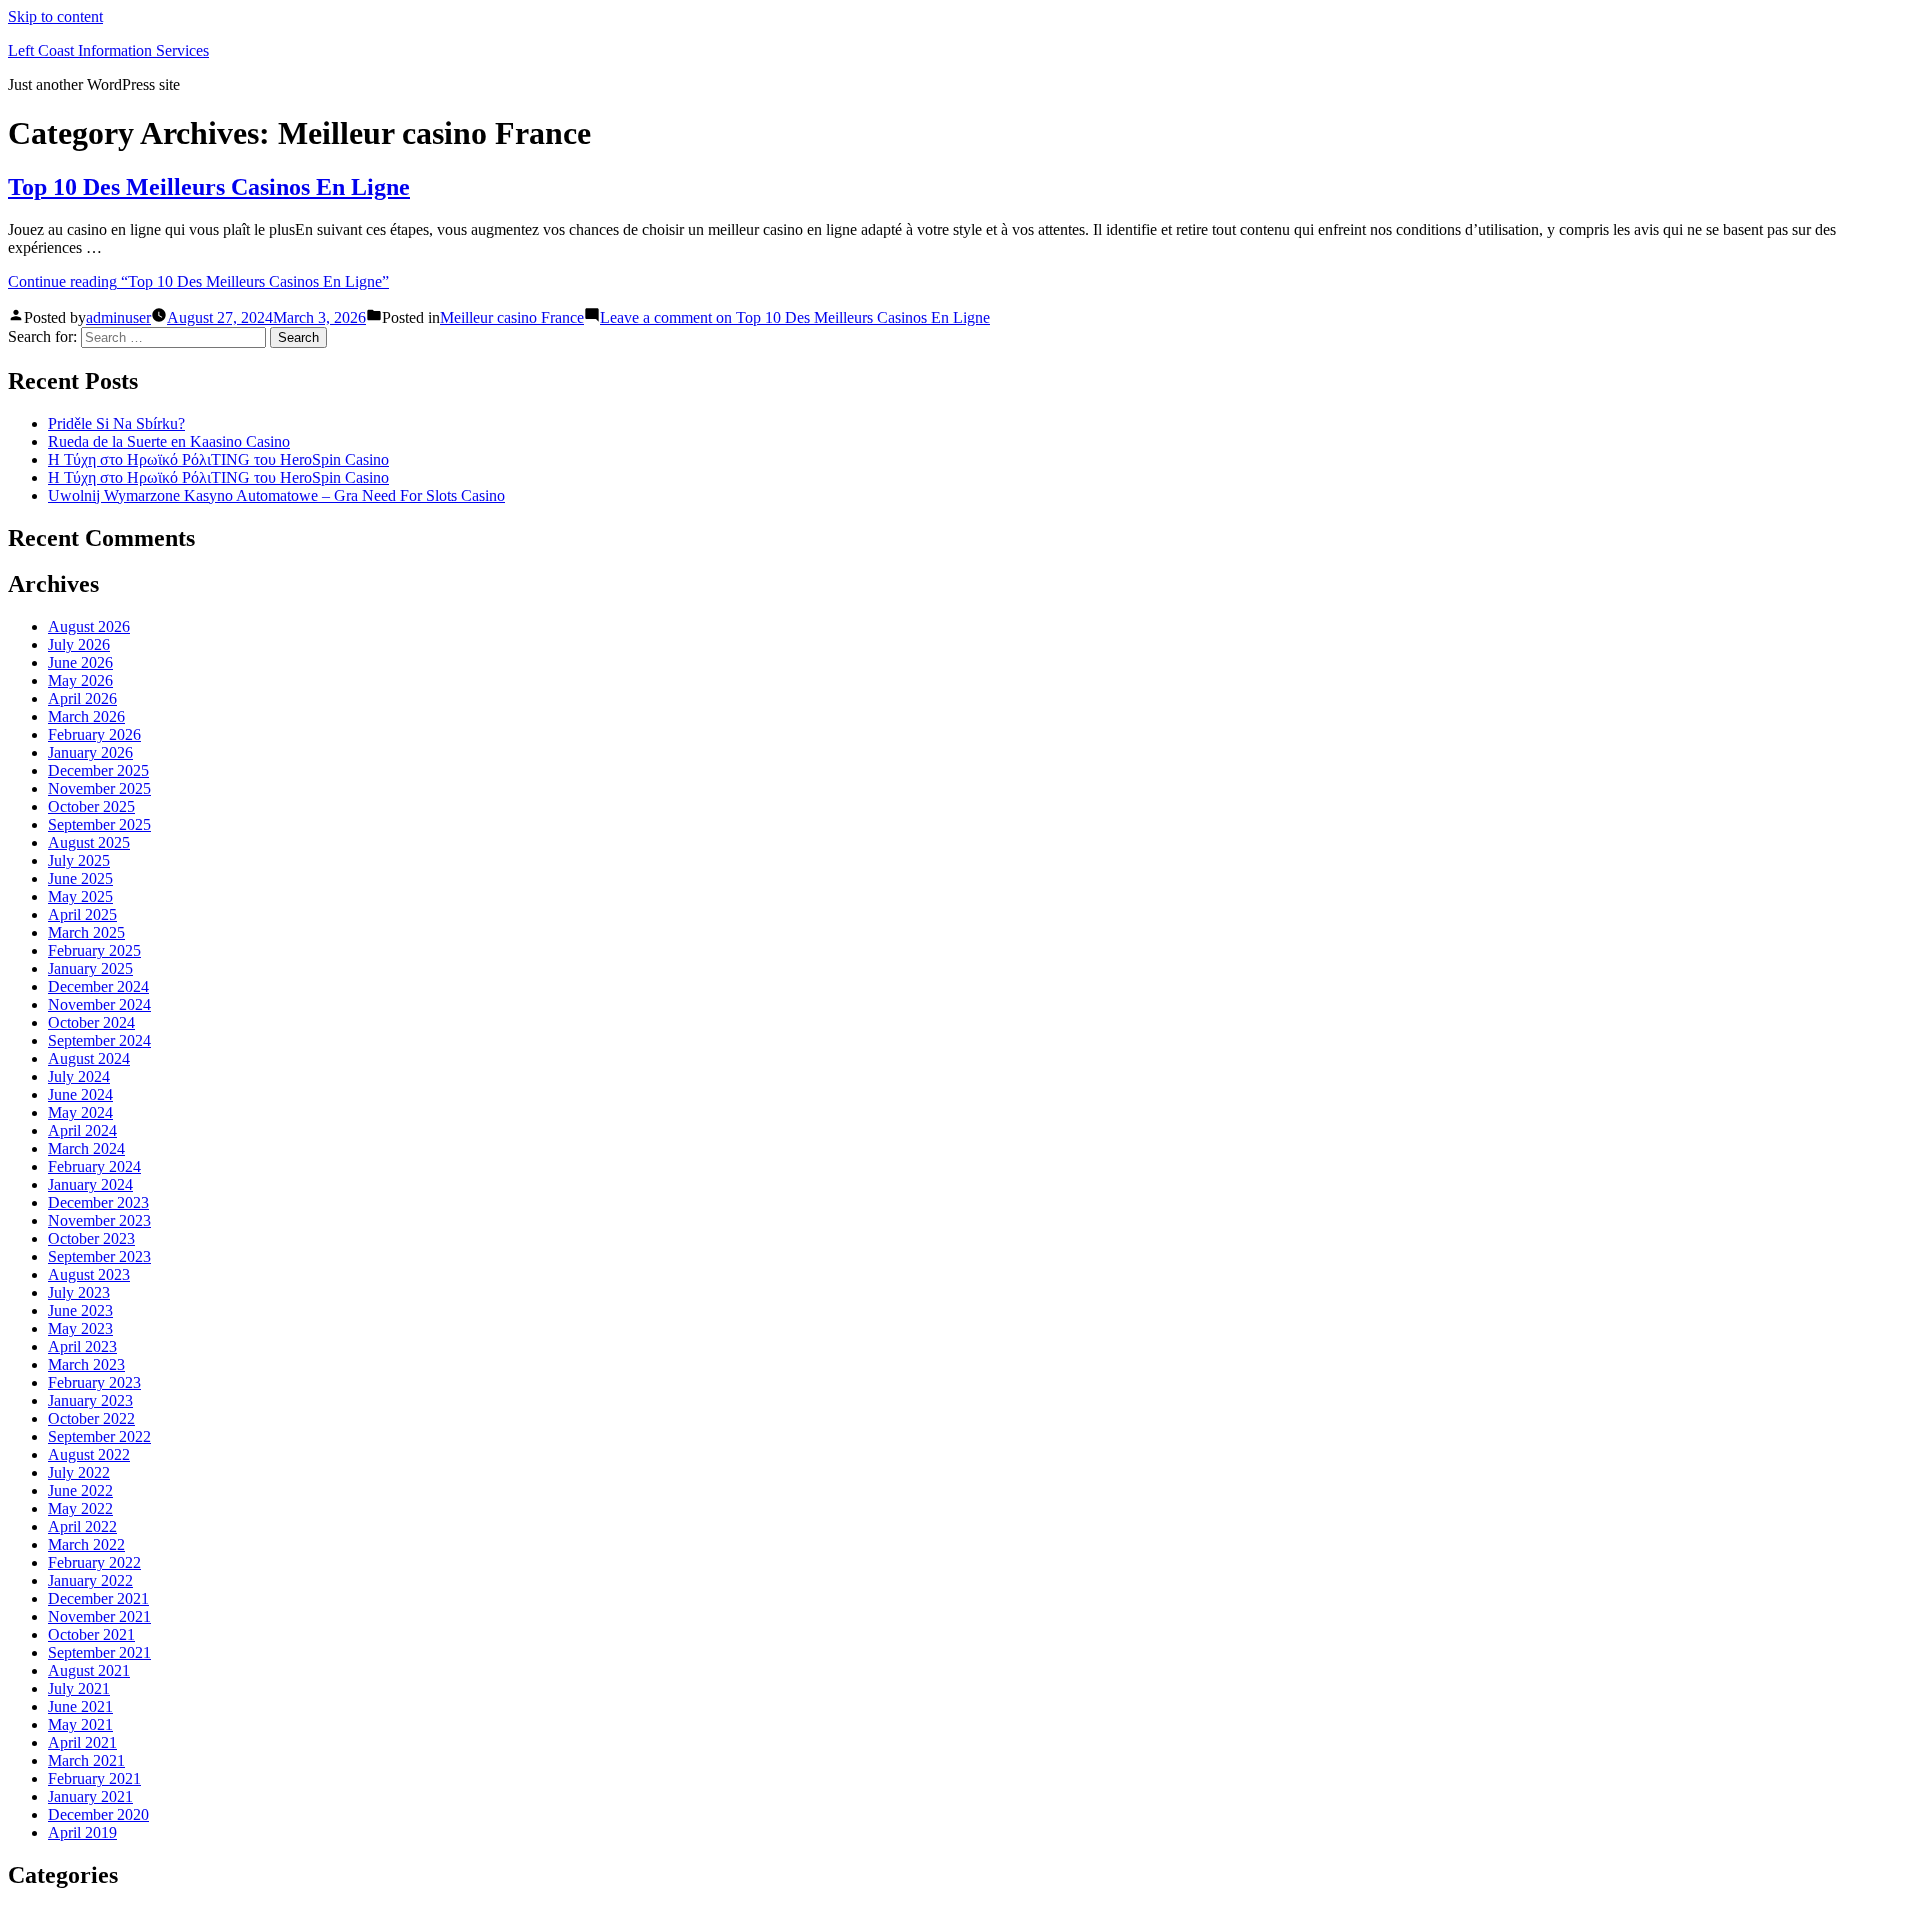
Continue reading (198, 281)
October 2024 (91, 1022)
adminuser (118, 317)
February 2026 (94, 734)
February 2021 (94, 1778)
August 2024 (89, 1058)
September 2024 (99, 1040)
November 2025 (99, 788)
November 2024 (99, 1004)
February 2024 (94, 1166)
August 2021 (89, 1670)
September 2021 (99, 1652)
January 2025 (90, 968)
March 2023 (86, 1364)
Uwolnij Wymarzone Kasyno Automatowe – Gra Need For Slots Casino (276, 495)
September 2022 (99, 1436)
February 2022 (94, 1562)
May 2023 (80, 1328)
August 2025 (89, 842)
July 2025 (79, 860)
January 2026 (90, 752)
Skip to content (55, 16)
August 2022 (89, 1454)
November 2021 (99, 1616)
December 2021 (98, 1598)
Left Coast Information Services (108, 50)
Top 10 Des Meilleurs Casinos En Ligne (209, 187)
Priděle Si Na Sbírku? (116, 423)
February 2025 (94, 950)
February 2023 (94, 1382)
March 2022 (86, 1544)
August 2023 (89, 1274)
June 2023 (80, 1310)
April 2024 (82, 1130)
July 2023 (79, 1292)
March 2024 (86, 1148)
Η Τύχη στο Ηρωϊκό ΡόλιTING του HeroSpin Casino (218, 459)
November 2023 (99, 1220)
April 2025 (82, 914)
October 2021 (91, 1634)
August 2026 (89, 626)
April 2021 (82, 1742)
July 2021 (79, 1688)
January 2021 (90, 1796)
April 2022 (82, 1526)
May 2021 (80, 1724)
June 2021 (80, 1706)
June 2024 (80, 1094)
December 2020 (98, 1814)
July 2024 (79, 1076)
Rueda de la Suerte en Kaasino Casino (169, 441)
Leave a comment (795, 317)
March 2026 (86, 716)
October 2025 (91, 806)
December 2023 (98, 1202)
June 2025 (80, 878)
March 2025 (86, 932)
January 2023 (90, 1400)
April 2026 (82, 698)
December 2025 (98, 770)
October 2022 (91, 1418)
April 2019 (82, 1832)
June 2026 (80, 662)
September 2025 (99, 824)
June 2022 (80, 1490)
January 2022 (90, 1580)
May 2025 (80, 896)
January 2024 (90, 1184)
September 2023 (99, 1256)
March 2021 (86, 1760)
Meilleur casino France (512, 317)
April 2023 (82, 1346)
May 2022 (80, 1508)
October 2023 (91, 1238)
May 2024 (80, 1112)
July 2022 (79, 1472)
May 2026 (80, 680)
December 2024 (98, 986)
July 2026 (79, 644)
